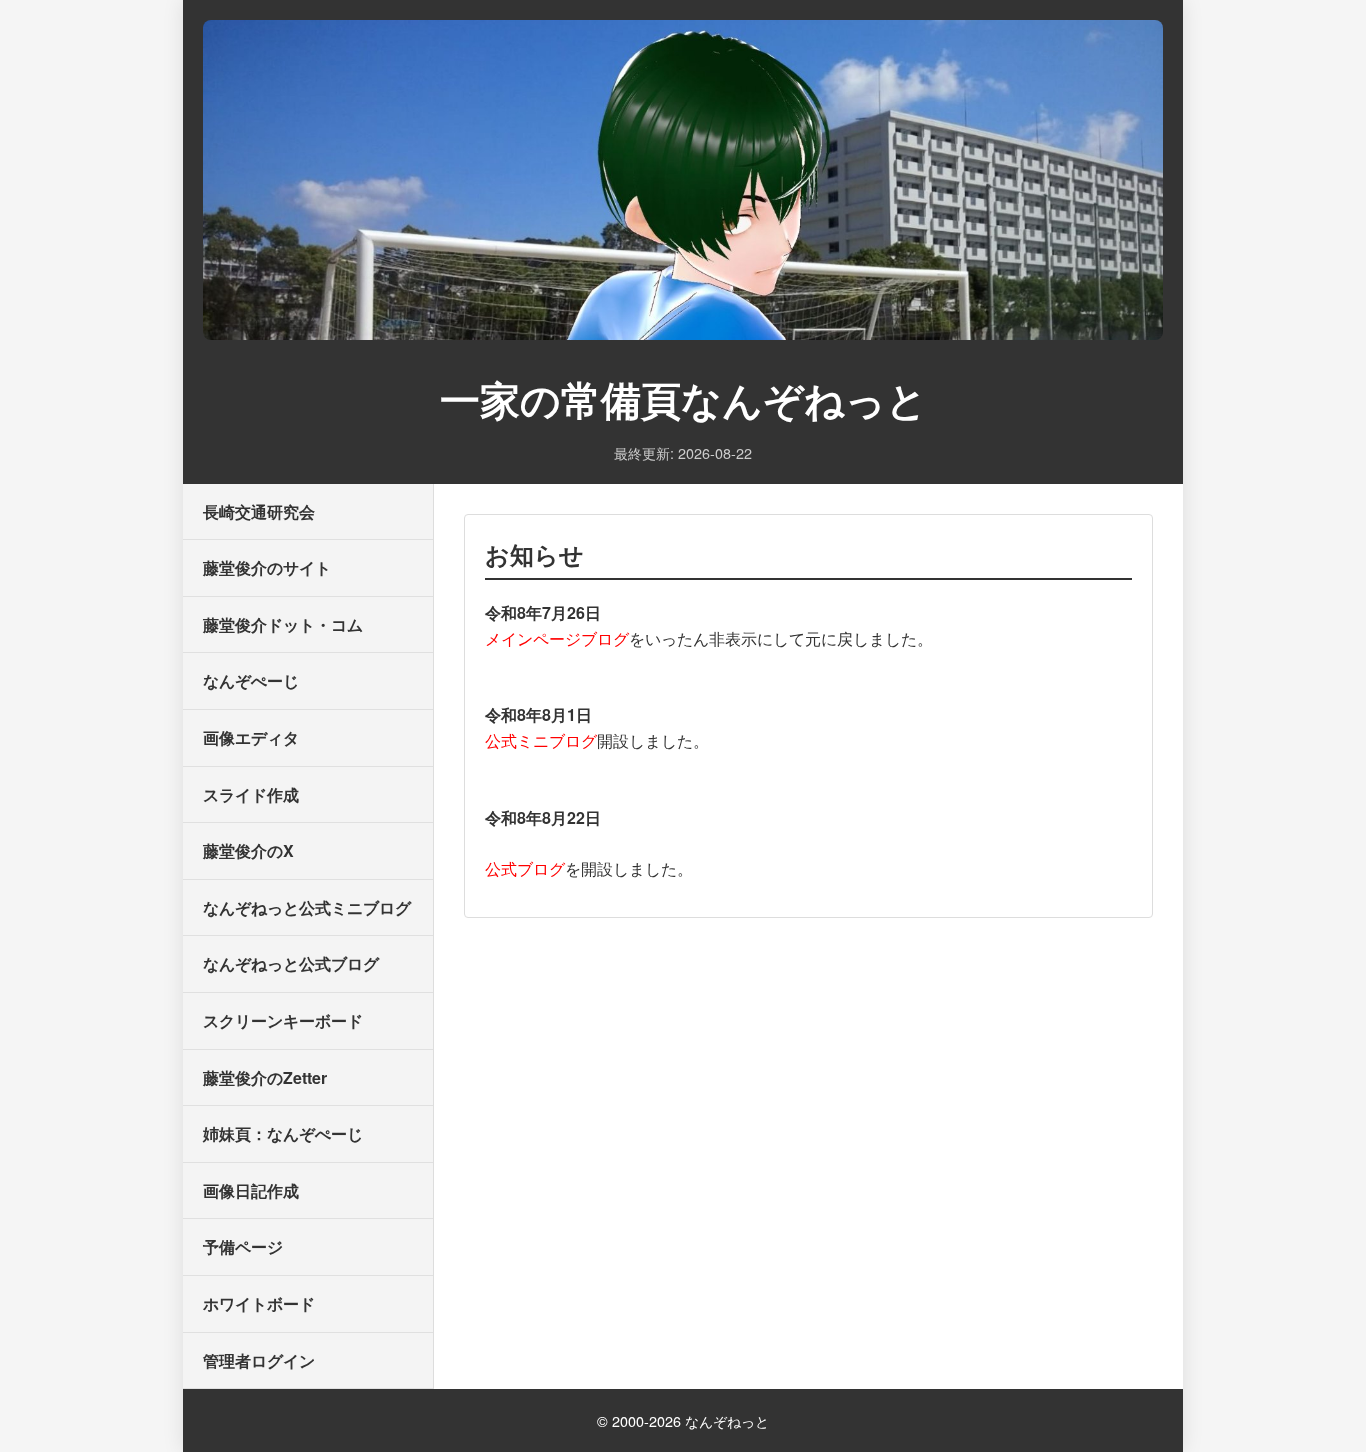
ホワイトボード (259, 1303)
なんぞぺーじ (251, 680)
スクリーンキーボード (283, 1020)
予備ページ (243, 1246)
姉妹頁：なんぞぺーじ (283, 1133)
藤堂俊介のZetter (265, 1077)
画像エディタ (251, 737)
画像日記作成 (251, 1190)
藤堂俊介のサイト (267, 567)
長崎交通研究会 (259, 511)
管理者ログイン (259, 1360)
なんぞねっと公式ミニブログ (307, 907)
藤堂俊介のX (248, 850)
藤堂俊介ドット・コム (283, 624)
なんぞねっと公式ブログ (291, 963)
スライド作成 (251, 794)
